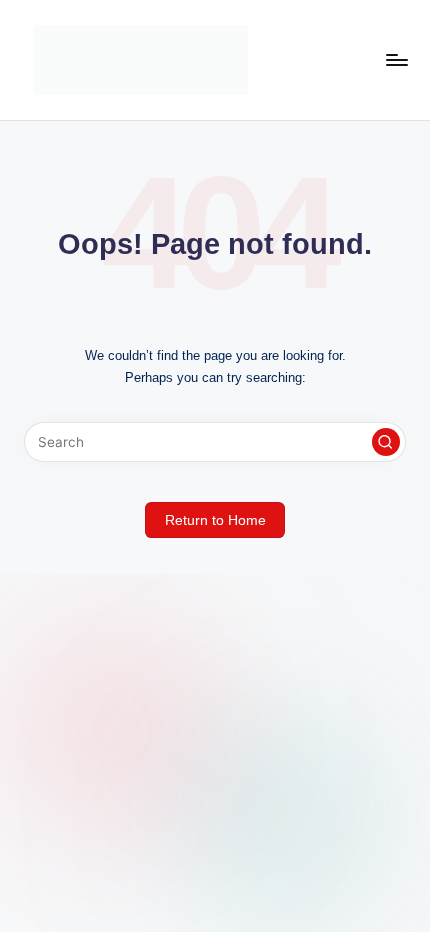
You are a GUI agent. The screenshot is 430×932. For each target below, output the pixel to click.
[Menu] (396, 59)
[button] (386, 442)
